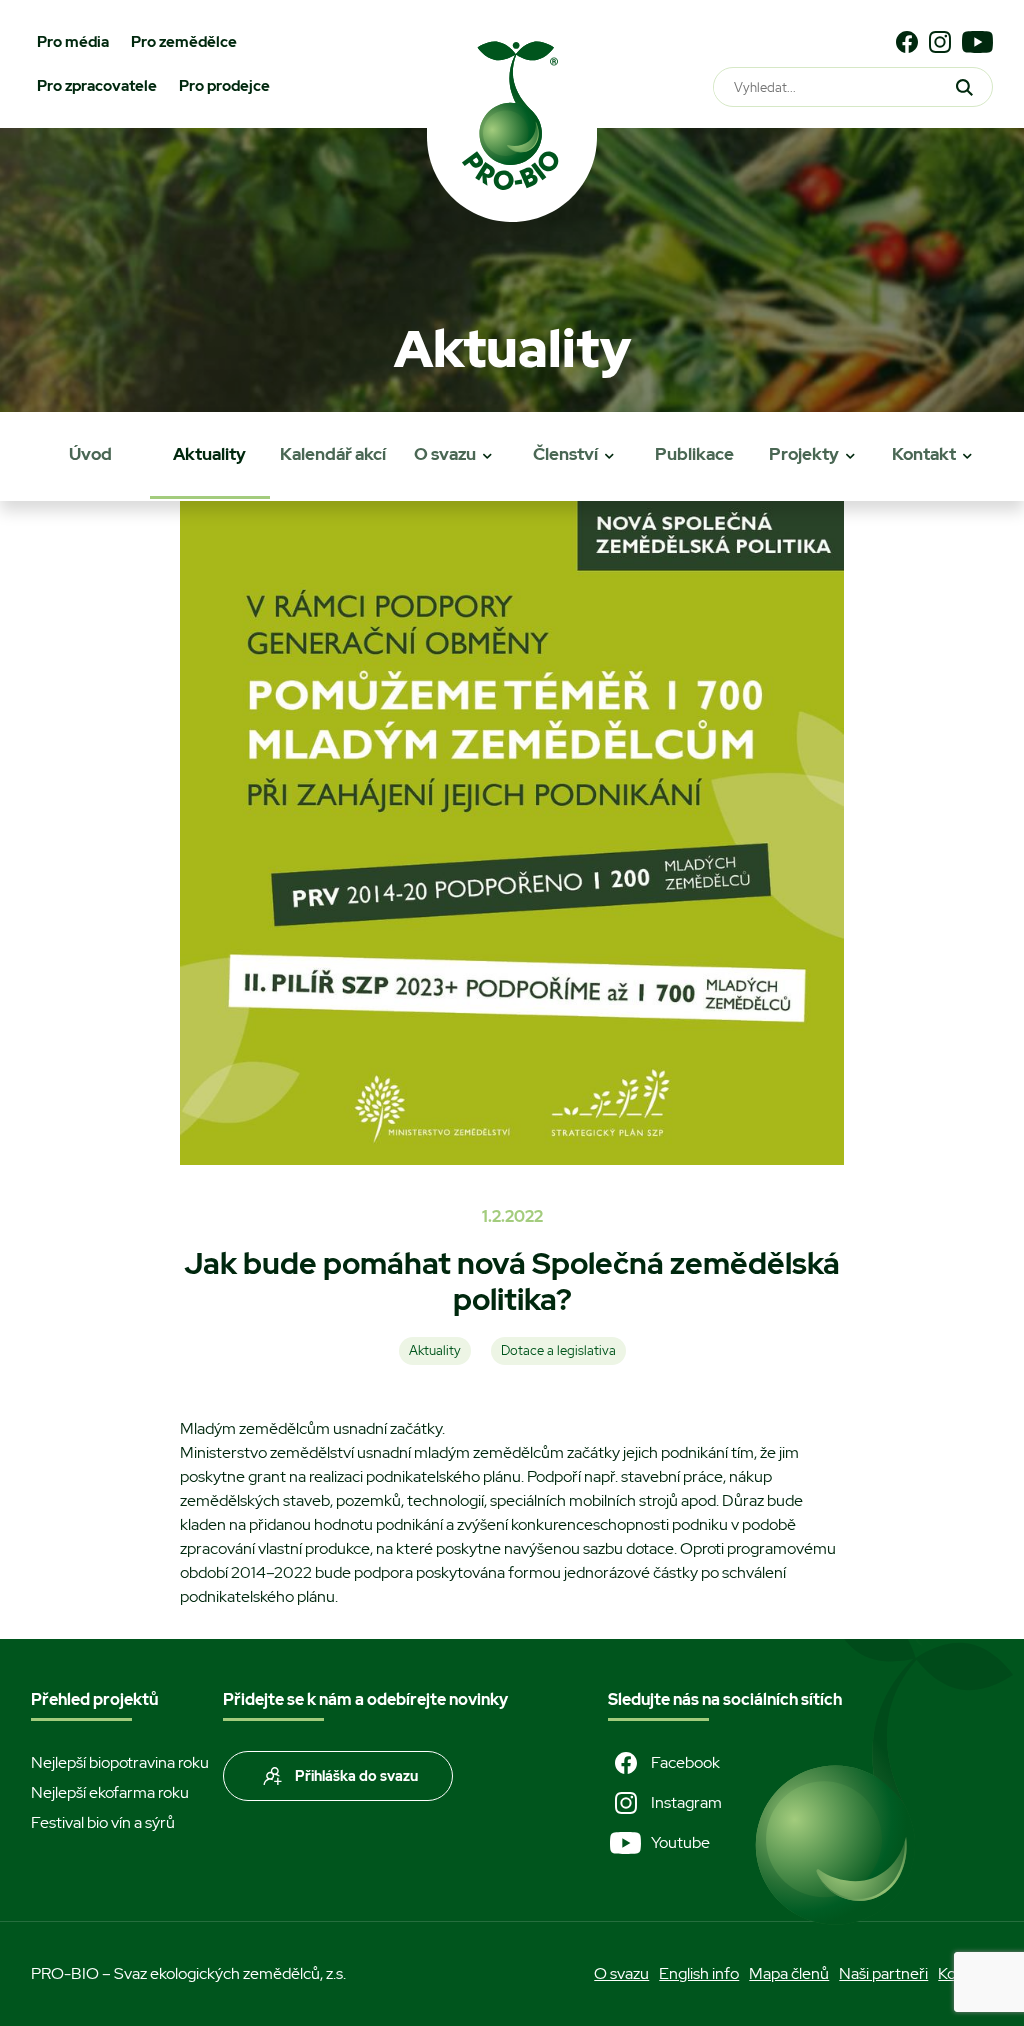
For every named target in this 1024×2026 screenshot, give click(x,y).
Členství (565, 454)
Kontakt (924, 454)
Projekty (804, 454)
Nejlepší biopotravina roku (120, 1762)
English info (699, 1973)
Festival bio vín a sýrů (103, 1822)
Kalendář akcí (333, 454)
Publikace (694, 454)
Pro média (73, 42)
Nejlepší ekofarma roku (110, 1792)
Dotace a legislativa (558, 1350)
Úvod (90, 454)
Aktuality (209, 454)
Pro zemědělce (184, 42)
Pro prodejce (224, 86)
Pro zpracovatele (97, 86)
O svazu (445, 454)
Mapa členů (789, 1973)
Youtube (680, 1842)
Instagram (686, 1802)
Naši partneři (883, 1973)
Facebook (685, 1762)
